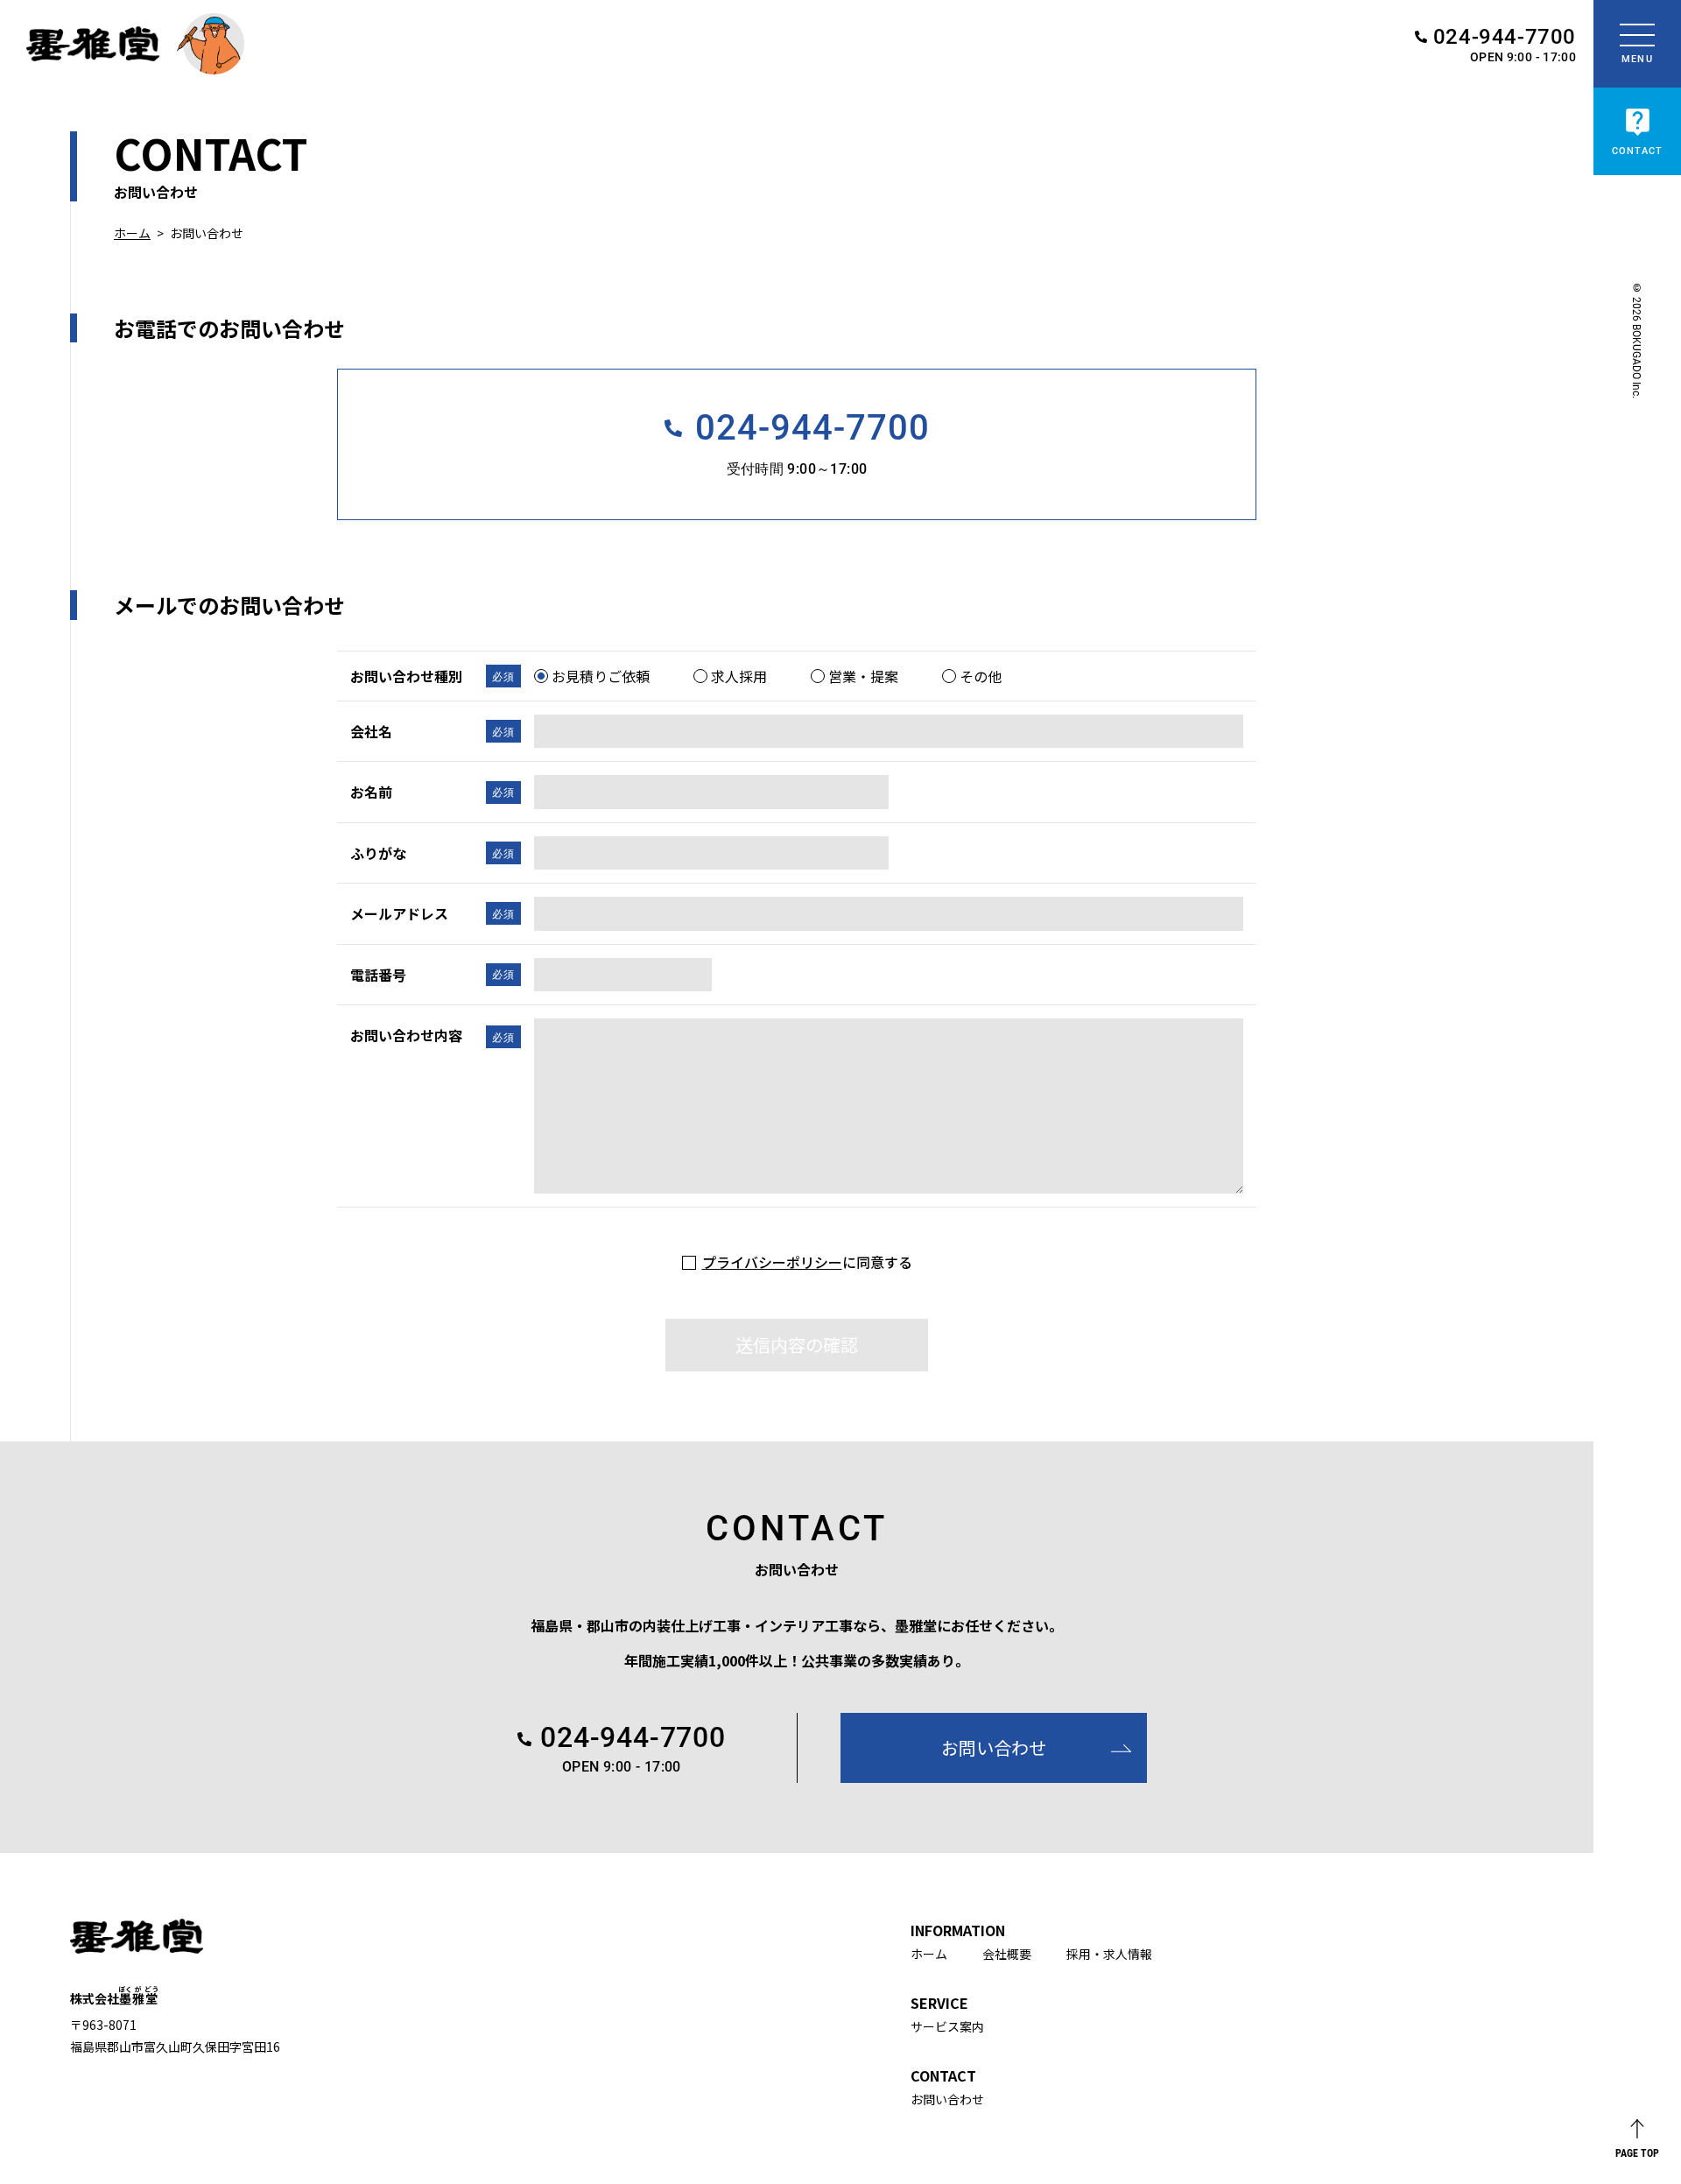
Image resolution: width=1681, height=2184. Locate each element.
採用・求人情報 (1109, 1954)
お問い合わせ (947, 2099)
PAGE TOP (1637, 2152)
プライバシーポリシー (772, 1262)
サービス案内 (947, 2026)
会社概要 (1007, 1954)
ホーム (132, 233)
